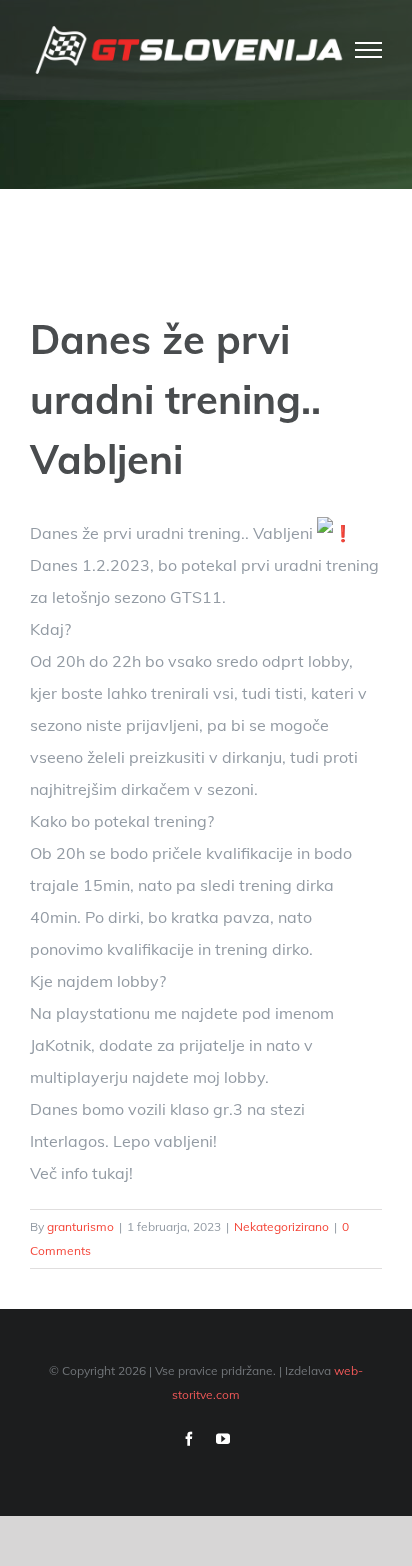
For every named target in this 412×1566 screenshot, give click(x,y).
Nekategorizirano (281, 1226)
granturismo (80, 1226)
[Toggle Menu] (369, 50)
